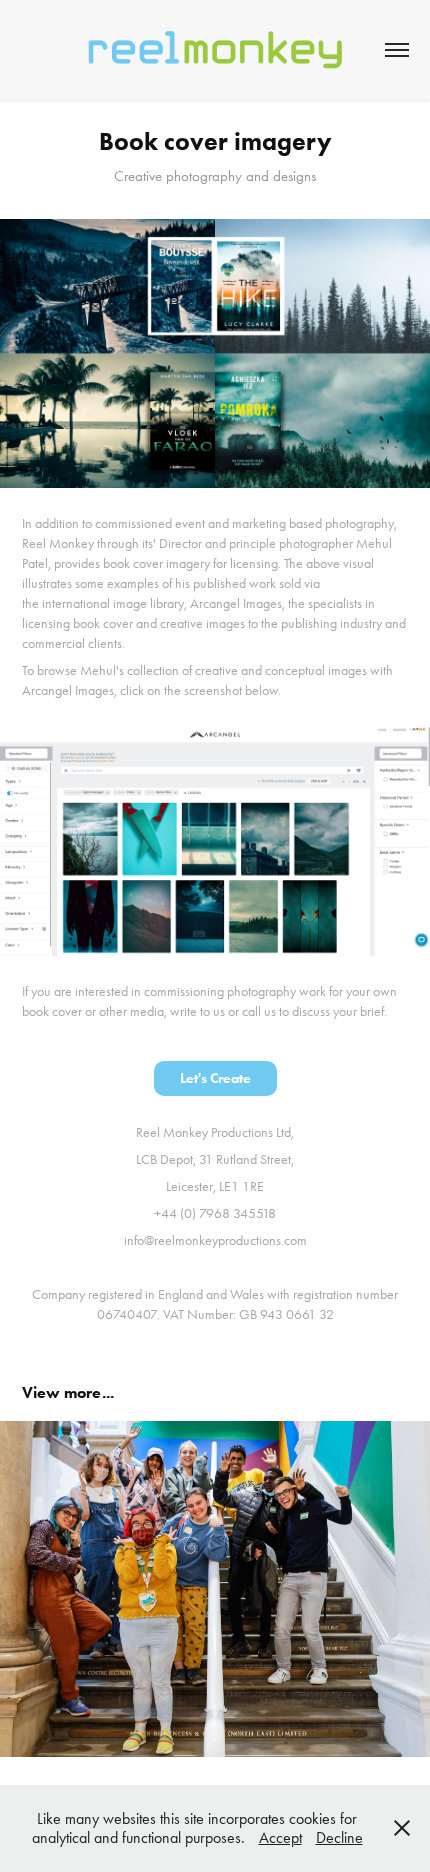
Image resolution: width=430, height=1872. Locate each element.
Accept (280, 1837)
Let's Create (215, 1078)
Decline (339, 1837)
